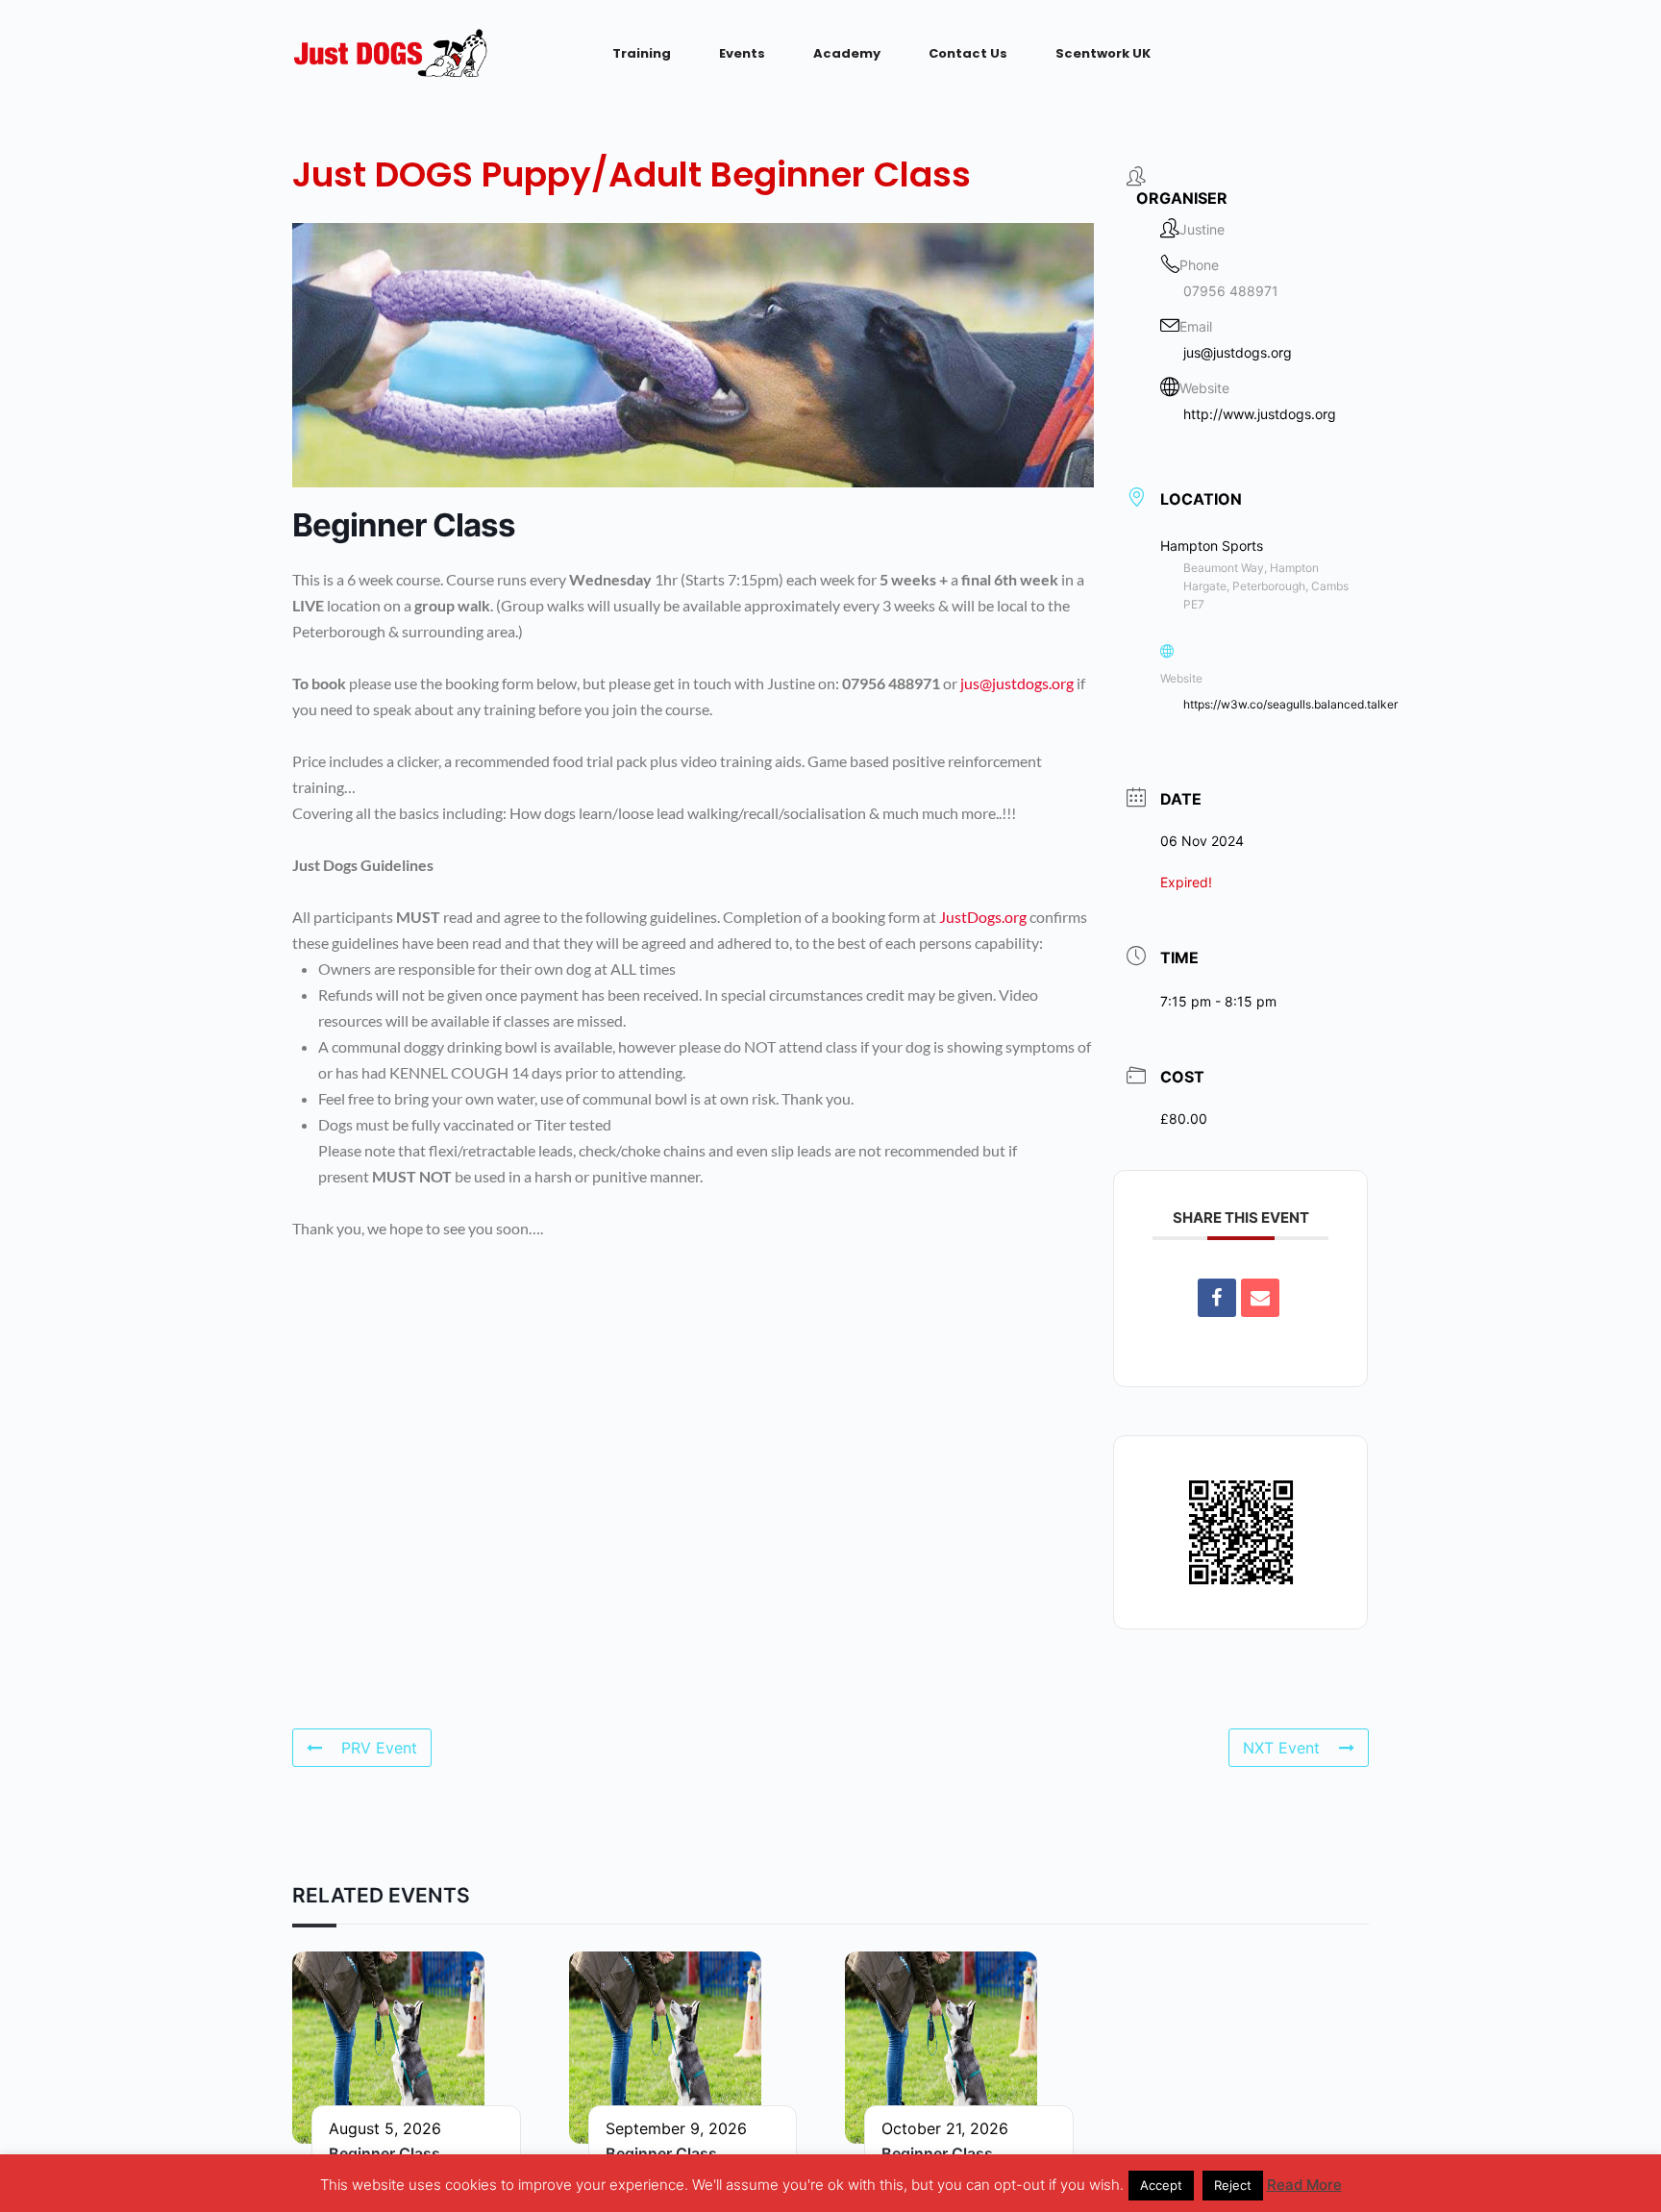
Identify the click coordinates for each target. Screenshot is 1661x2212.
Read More (1304, 2185)
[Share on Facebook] (1217, 1298)
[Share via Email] (1260, 1298)
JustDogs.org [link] (983, 917)
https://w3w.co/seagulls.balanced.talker (1290, 704)
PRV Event (379, 1748)
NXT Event (1281, 1748)
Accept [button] (1161, 2185)
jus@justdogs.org (1017, 683)
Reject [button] (1233, 2185)
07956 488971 (1231, 291)
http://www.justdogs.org (1260, 414)
